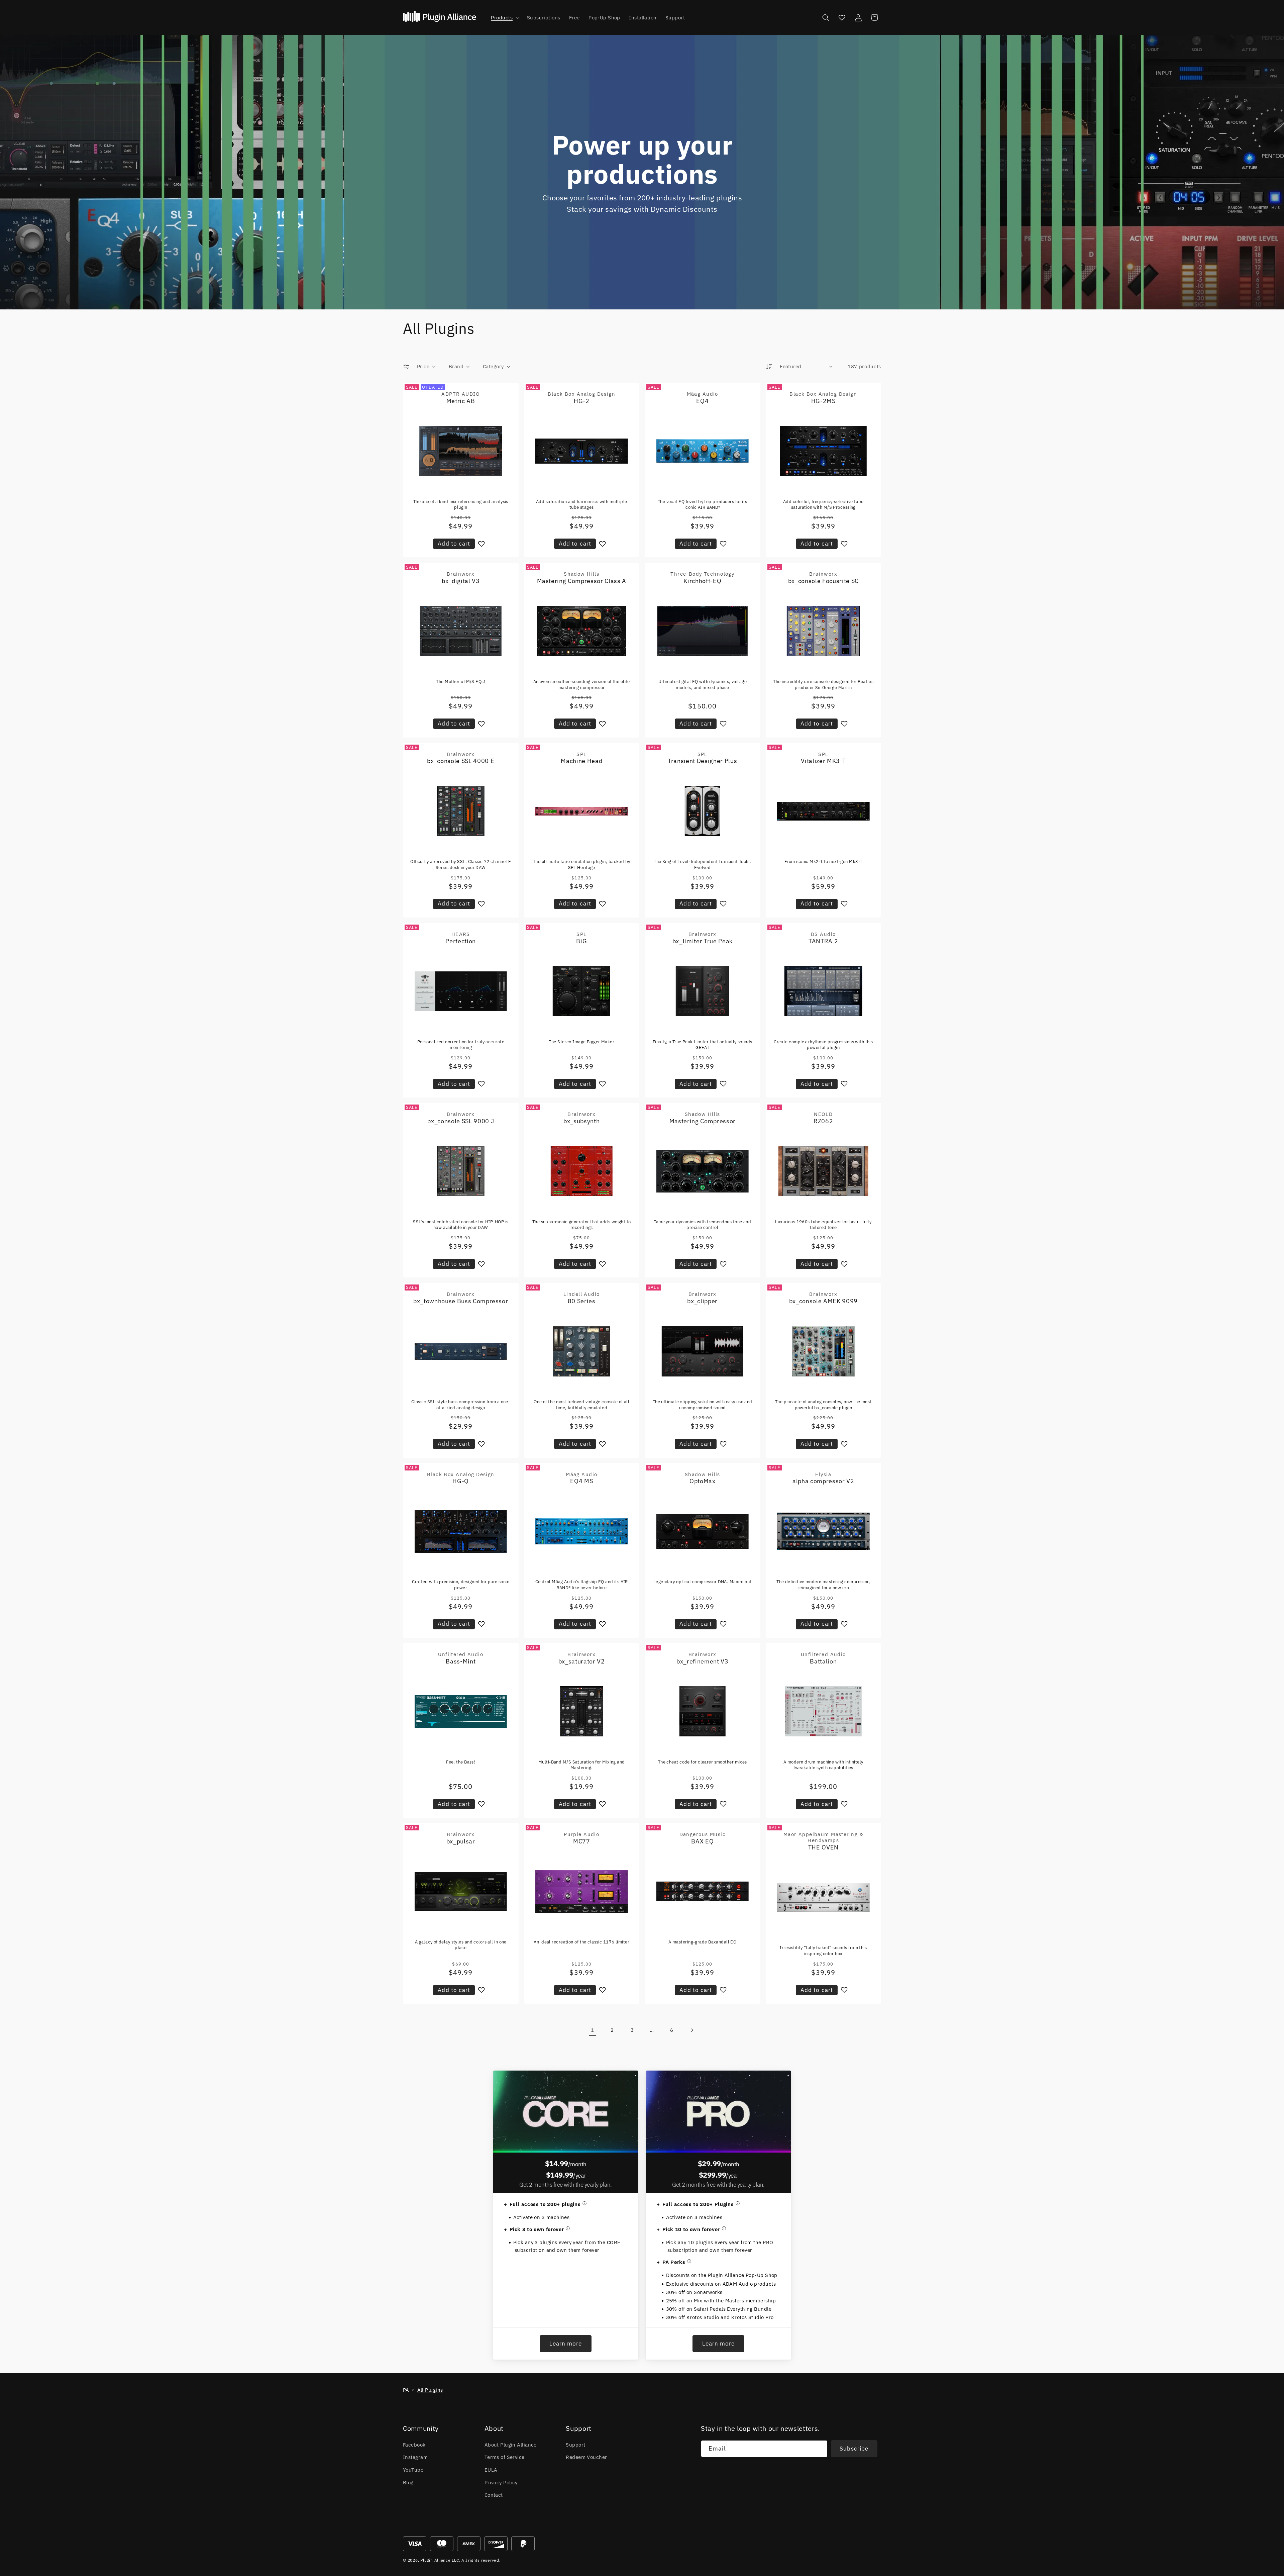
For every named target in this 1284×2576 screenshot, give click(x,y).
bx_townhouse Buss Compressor (461, 1301)
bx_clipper (702, 1301)
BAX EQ (702, 1841)
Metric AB (461, 401)
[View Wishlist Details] (842, 17)
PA (406, 2390)
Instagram (415, 2457)
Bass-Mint (461, 1661)
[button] (504, 18)
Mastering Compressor (703, 1121)
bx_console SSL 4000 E (461, 761)
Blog (408, 2482)
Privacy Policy (501, 2482)
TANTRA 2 (823, 941)
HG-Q (461, 1481)
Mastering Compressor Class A (582, 581)
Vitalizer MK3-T (823, 761)
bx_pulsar (461, 1841)
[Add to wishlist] (481, 544)
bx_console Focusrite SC (823, 581)
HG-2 (582, 401)
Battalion (823, 1661)
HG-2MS (823, 401)
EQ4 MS (581, 1481)
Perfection (461, 941)
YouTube (413, 2470)
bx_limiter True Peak (703, 941)
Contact (494, 2495)
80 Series (582, 1301)
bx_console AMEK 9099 (823, 1301)
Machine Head (581, 761)
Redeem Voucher (586, 2457)
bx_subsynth (581, 1121)
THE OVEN (823, 1847)
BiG (581, 941)
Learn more (566, 2344)
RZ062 (823, 1121)
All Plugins (430, 2390)
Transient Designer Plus (702, 761)
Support (575, 2445)
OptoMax (703, 1481)
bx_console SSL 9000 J (461, 1121)
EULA (491, 2470)
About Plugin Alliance (511, 2445)
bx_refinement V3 (703, 1661)
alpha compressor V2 (823, 1481)
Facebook (414, 2445)
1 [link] (592, 2030)
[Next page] (691, 2030)
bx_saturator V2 (582, 1661)
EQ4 (702, 401)
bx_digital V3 (461, 581)
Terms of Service (505, 2457)
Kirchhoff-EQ (702, 581)
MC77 (582, 1841)
